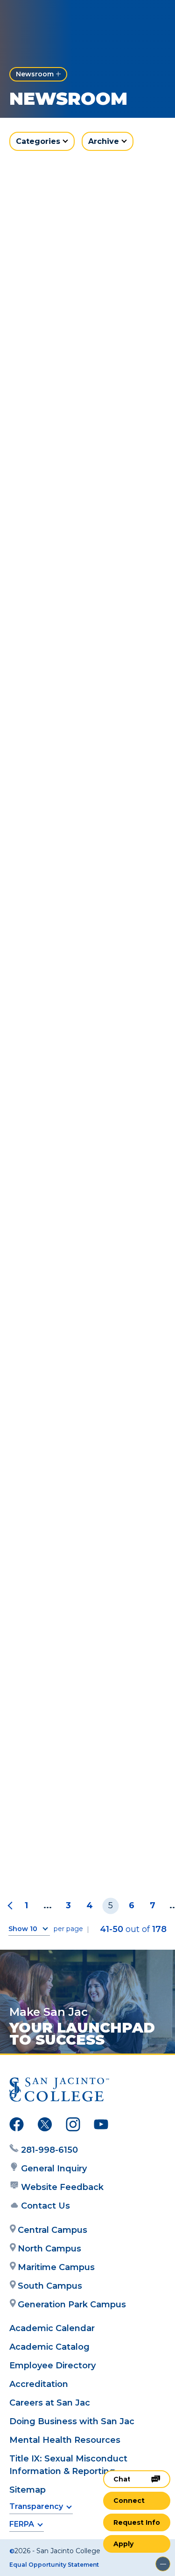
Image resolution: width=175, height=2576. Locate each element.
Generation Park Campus (72, 2305)
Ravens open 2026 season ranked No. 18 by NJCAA (83, 289)
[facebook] (17, 2126)
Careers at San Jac (50, 2403)
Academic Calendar (52, 2328)
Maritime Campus (56, 2267)
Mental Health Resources (65, 2440)
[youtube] (101, 2126)
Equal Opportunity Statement (54, 2565)
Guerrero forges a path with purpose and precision (87, 796)
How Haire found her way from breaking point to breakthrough (82, 1320)
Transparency (36, 2506)
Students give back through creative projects (87, 1674)
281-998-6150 (49, 2150)
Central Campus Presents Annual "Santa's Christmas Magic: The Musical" (83, 1849)
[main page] (35, 17)
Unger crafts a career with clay (83, 1145)
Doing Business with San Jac (72, 2421)
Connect (129, 2501)
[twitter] (45, 2126)
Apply (123, 2544)
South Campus (50, 2286)
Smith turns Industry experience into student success (78, 1500)
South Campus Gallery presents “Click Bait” (73, 458)
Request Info (137, 2522)
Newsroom (35, 74)
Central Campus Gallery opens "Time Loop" (77, 627)
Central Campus (52, 2230)
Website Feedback (62, 2187)
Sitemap (28, 2490)
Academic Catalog (49, 2347)
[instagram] (73, 2126)
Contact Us (45, 2206)
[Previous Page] (12, 1906)
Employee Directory (52, 2366)
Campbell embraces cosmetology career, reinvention (70, 970)
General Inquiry (54, 2169)
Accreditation (39, 2384)
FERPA (22, 2524)
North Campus (49, 2249)
